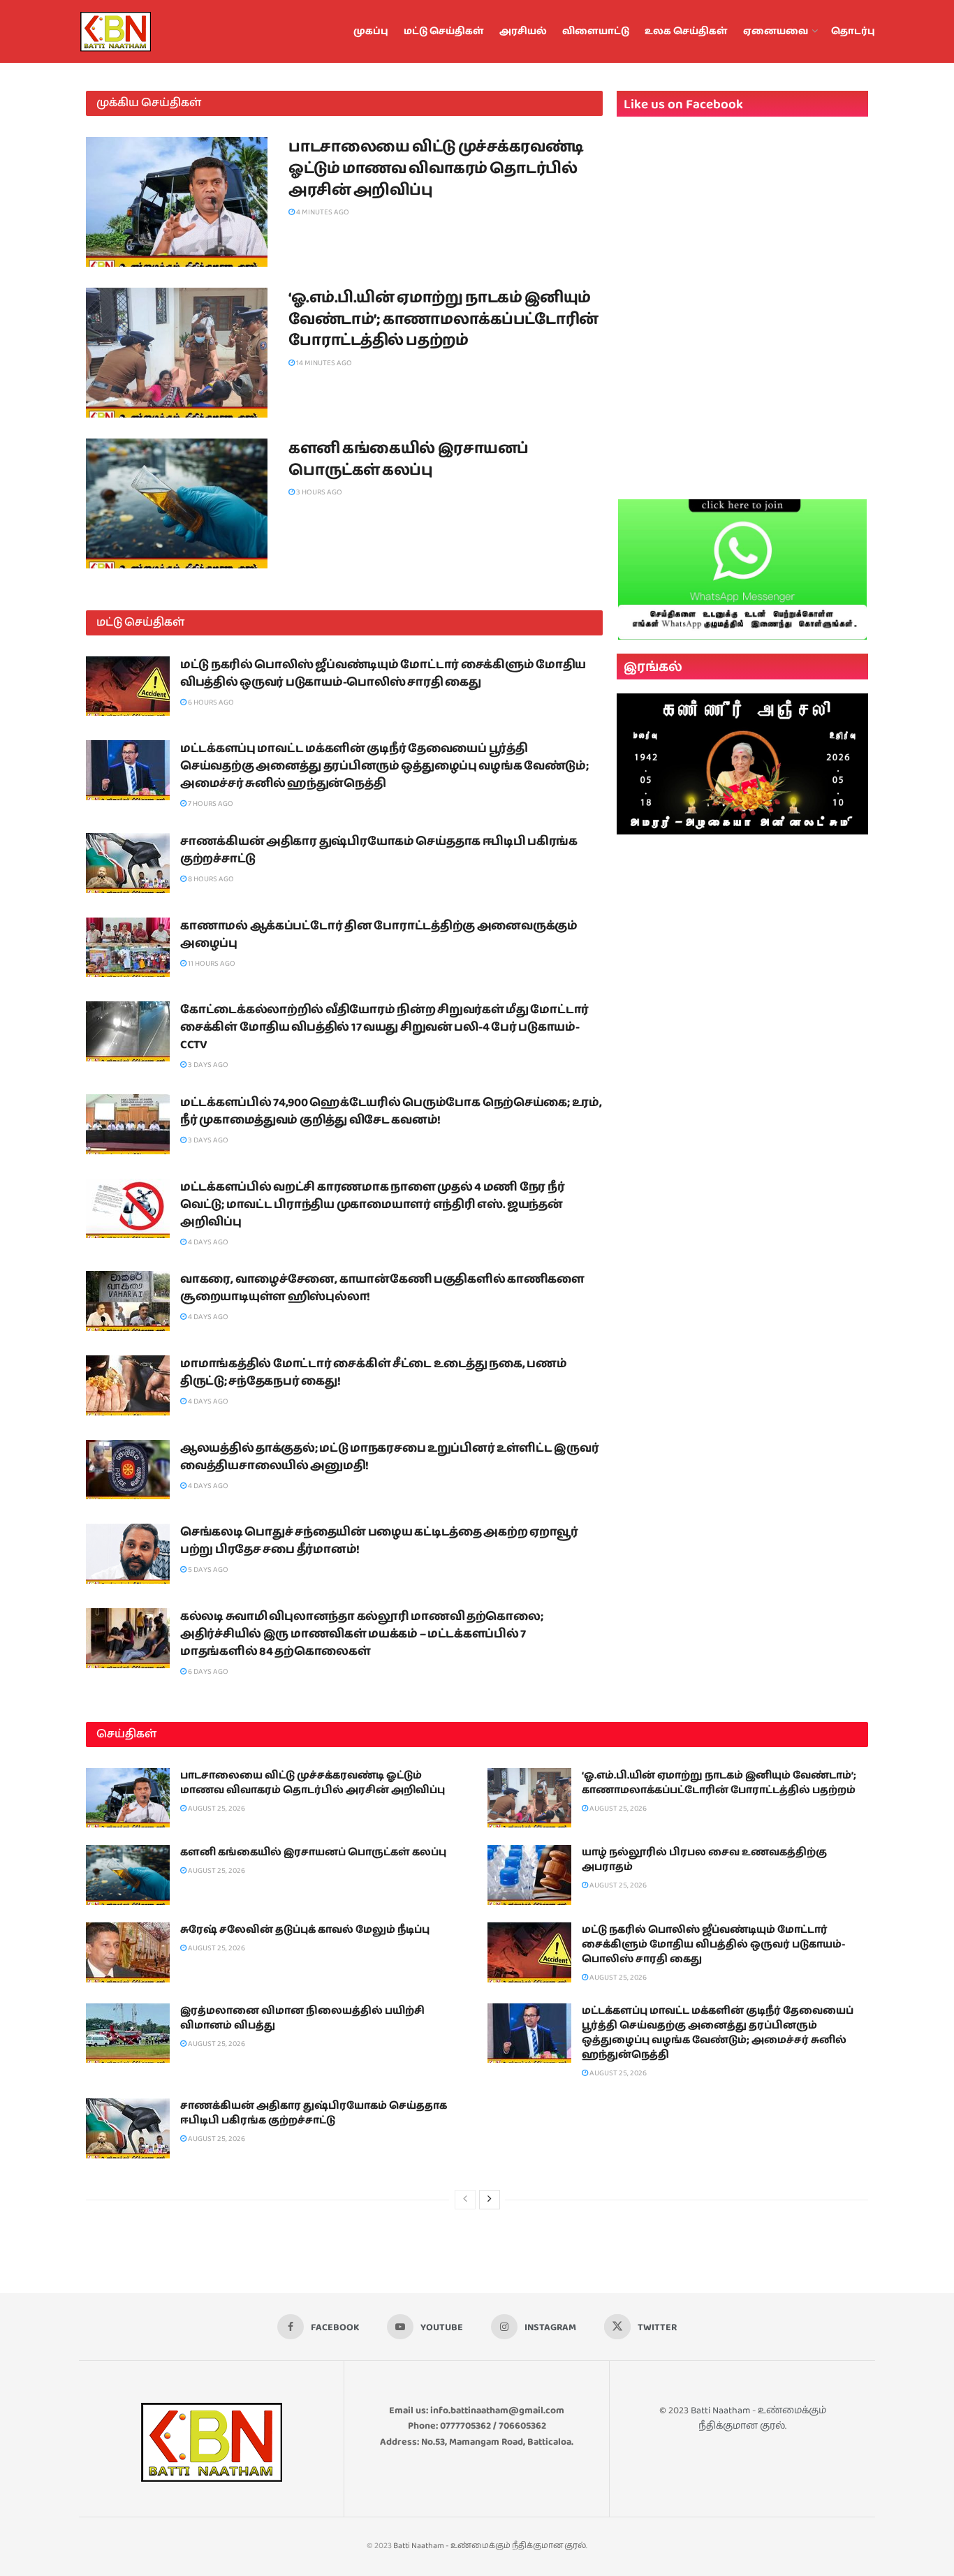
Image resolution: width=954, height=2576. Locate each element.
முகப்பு (371, 31)
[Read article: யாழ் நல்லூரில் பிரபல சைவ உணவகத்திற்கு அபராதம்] (529, 1875)
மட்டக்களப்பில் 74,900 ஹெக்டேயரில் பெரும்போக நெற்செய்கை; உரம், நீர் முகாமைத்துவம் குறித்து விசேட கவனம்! (391, 1111)
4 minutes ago (322, 212)
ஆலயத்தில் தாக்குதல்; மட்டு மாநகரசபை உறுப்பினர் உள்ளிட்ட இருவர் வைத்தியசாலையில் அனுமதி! (389, 1457)
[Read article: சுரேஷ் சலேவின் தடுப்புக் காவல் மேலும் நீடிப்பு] (128, 1952)
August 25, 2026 (216, 1808)
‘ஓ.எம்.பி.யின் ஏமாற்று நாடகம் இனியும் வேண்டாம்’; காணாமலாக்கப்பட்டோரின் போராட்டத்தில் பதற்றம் (443, 319)
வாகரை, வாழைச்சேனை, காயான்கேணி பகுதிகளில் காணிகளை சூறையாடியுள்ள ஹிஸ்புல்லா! (382, 1288)
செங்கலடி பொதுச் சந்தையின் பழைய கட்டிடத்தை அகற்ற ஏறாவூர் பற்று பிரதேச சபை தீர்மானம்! (379, 1541)
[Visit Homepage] (149, 31)
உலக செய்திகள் (686, 31)
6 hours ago (210, 702)
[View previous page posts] (465, 2200)
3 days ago (207, 1065)
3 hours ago (318, 492)
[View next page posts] (490, 2200)
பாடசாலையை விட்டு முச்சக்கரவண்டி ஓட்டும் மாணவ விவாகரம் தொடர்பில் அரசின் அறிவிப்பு (436, 169)
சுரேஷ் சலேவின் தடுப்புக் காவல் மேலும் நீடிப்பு (305, 1930)
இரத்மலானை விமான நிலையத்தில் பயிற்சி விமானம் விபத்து (302, 2018)
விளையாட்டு (596, 31)
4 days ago (207, 1242)
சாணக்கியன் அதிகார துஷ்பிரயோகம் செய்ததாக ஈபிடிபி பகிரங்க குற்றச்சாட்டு (379, 850)
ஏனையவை (776, 31)
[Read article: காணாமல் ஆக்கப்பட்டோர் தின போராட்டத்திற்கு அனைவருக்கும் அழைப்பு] (128, 948)
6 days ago (207, 1671)
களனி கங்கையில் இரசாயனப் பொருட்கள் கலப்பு (409, 459)
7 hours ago (210, 803)
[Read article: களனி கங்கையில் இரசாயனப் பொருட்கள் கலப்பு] (177, 503)
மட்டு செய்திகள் (444, 31)
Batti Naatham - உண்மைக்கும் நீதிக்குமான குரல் (758, 2418)
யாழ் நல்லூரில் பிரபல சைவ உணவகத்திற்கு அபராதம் (704, 1860)
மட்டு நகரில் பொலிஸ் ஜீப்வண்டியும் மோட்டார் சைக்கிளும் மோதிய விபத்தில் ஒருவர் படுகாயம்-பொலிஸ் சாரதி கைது (383, 674)
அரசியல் (523, 31)
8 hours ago (210, 879)
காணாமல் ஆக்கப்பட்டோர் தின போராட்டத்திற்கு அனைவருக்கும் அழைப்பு (379, 935)
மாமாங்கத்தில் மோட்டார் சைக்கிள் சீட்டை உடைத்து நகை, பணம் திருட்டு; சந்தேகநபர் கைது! (373, 1372)
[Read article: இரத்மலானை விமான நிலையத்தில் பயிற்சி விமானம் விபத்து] (128, 2033)
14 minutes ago (323, 363)
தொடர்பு (853, 31)
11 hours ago (211, 963)
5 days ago (207, 1569)
